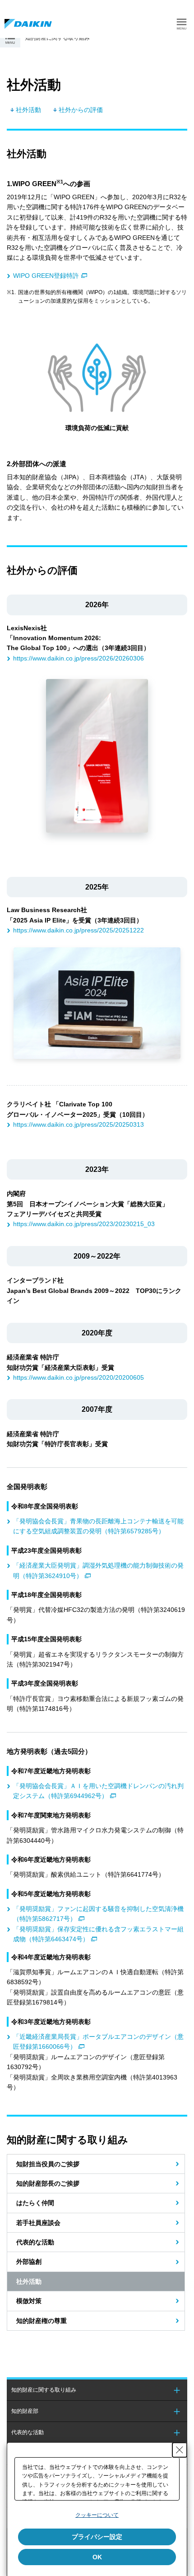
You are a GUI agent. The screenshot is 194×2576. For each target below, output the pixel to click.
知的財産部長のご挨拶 (48, 2183)
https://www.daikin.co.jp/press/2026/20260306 (79, 658)
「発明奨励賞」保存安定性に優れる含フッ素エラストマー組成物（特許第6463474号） (98, 1934)
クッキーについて (97, 2515)
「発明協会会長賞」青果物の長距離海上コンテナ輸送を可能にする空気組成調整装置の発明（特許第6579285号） (98, 1526)
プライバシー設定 (97, 2537)
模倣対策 (29, 2301)
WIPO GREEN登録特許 (46, 276)
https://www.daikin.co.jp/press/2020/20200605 (79, 1377)
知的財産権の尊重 (42, 2321)
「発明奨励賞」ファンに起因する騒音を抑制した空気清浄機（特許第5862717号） (98, 1914)
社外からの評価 (81, 110)
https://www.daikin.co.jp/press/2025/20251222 (79, 930)
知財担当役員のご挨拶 (48, 2164)
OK (97, 2557)
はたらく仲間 (35, 2203)
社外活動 (28, 110)
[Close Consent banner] (180, 2450)
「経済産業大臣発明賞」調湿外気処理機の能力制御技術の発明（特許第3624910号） (98, 1570)
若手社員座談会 (38, 2223)
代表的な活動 (35, 2242)
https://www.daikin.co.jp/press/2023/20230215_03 (84, 1224)
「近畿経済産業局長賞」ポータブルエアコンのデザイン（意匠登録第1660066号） (98, 2042)
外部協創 (29, 2262)
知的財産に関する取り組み (44, 2390)
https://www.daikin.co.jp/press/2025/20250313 (79, 1124)
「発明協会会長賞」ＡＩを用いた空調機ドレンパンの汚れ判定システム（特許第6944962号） (98, 1791)
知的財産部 (25, 2411)
